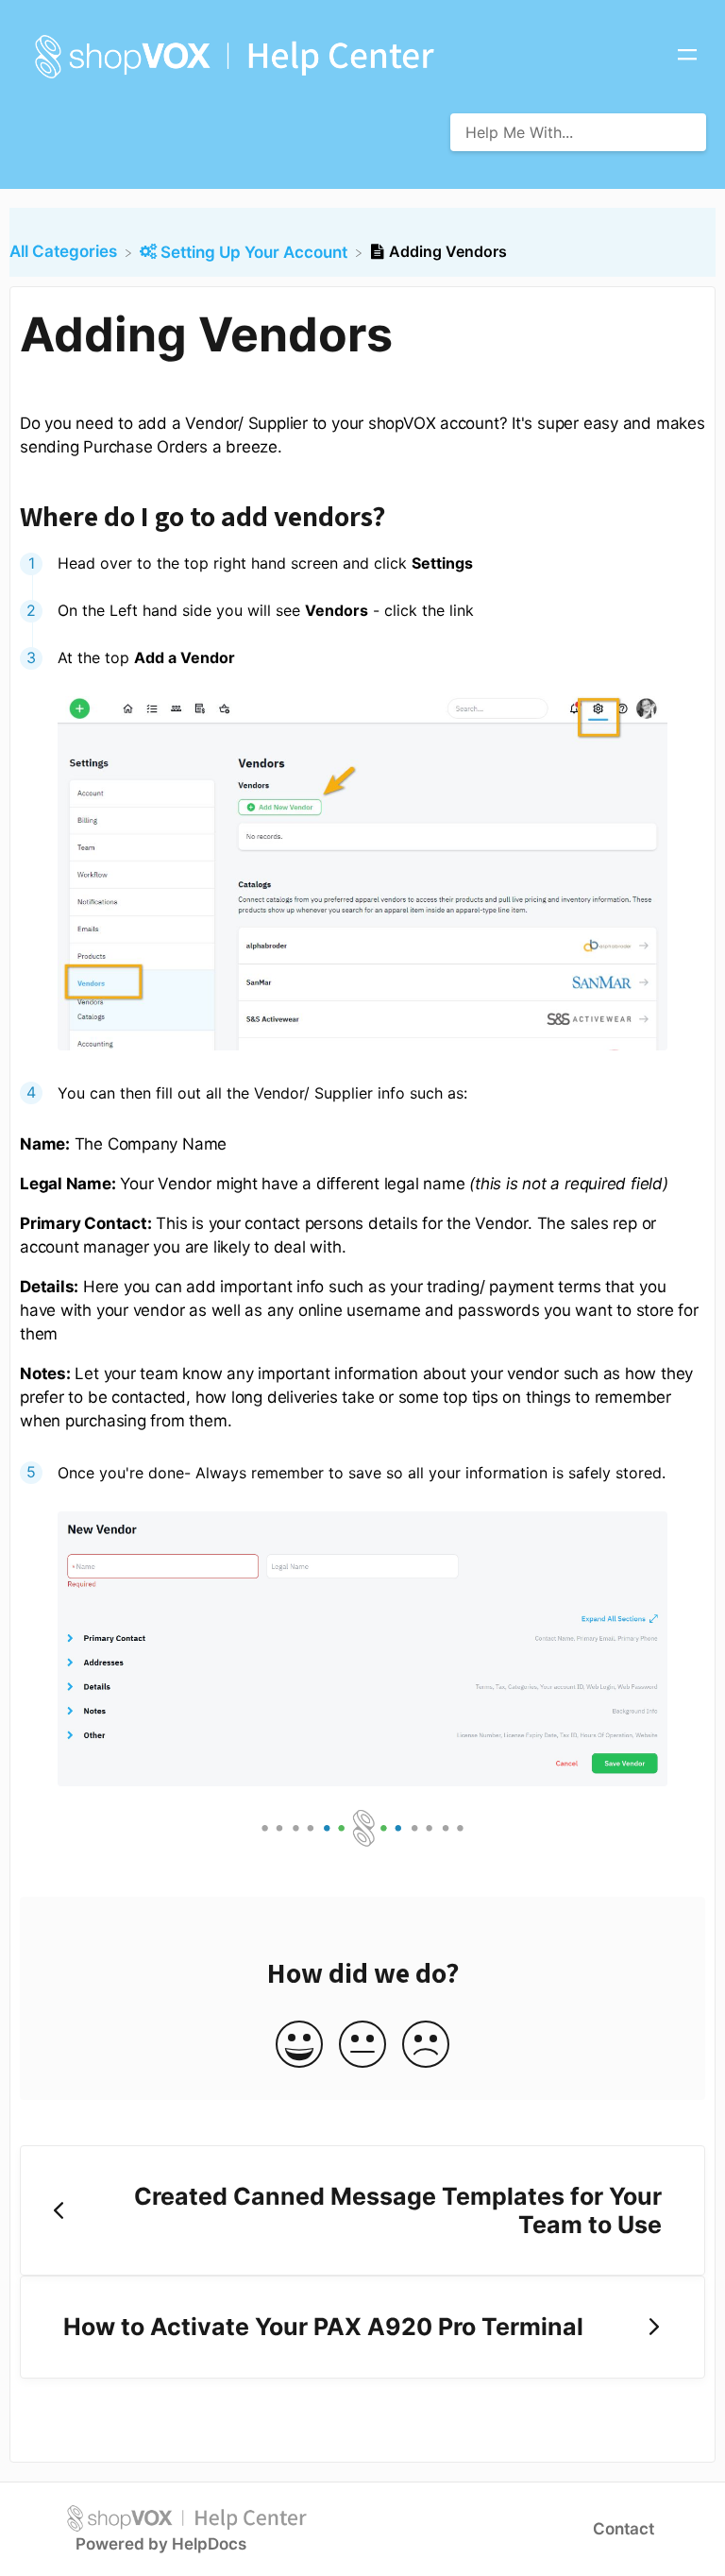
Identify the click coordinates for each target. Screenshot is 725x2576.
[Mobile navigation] (687, 57)
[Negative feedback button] (426, 2046)
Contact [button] (624, 2529)
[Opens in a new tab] (187, 2517)
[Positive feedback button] (299, 2046)
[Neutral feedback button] (362, 2046)
